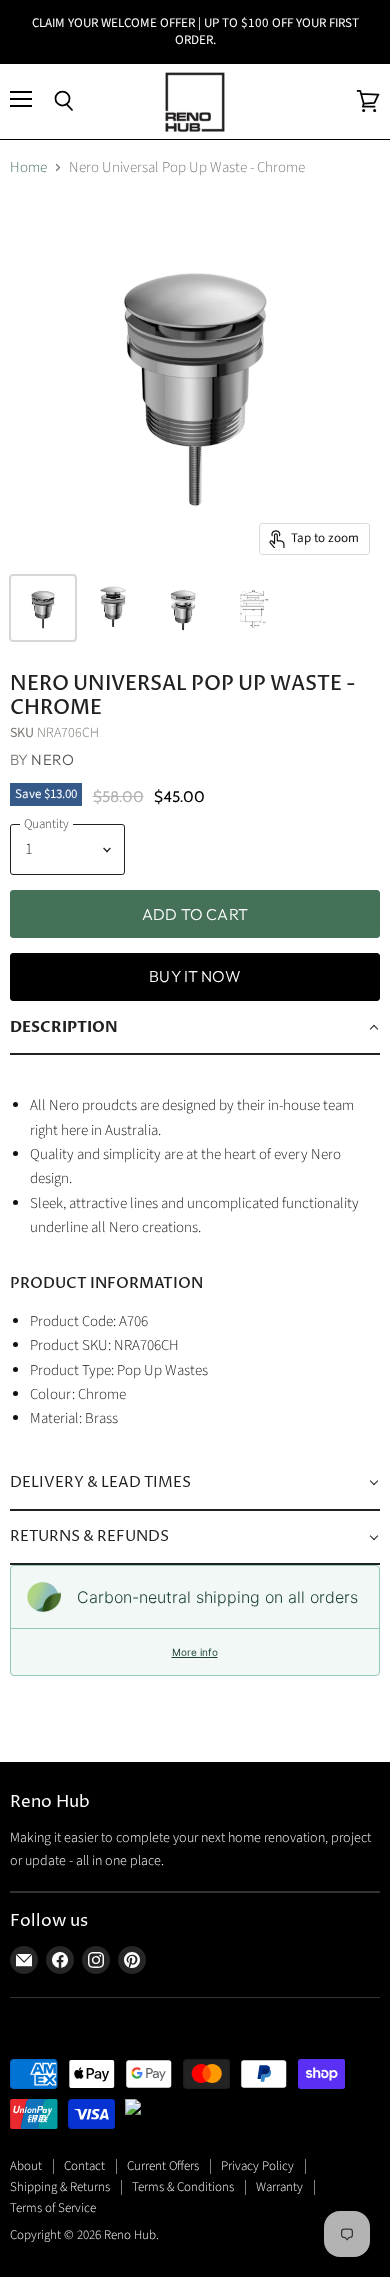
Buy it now (195, 976)
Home (28, 167)
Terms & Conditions (183, 2187)
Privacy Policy (257, 2166)
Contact (84, 2166)
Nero (52, 759)
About (26, 2166)
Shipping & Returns (60, 2187)
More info (195, 1652)
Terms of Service (53, 2208)
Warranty (279, 2187)
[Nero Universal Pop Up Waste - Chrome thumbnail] (43, 608)
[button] (195, 1028)
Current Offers (163, 2166)
